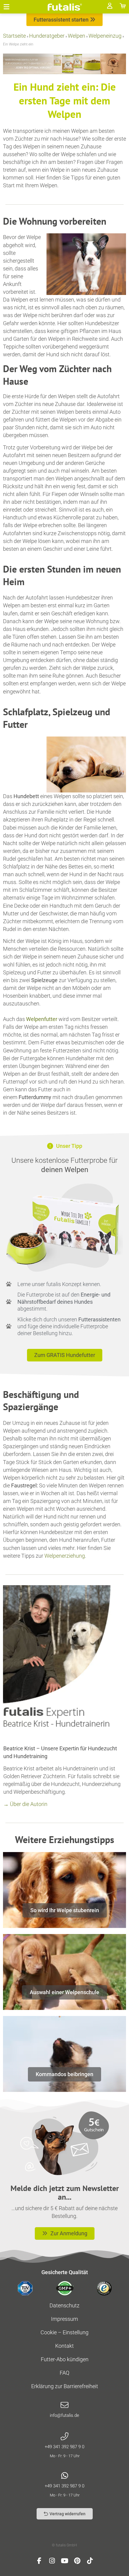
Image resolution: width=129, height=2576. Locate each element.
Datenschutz (64, 2305)
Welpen (76, 36)
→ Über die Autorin (25, 1804)
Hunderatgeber (47, 36)
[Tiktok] (90, 2561)
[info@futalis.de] (64, 2405)
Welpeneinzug (105, 36)
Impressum (64, 2319)
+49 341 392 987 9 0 (64, 2447)
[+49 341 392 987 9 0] (64, 2437)
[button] (7, 7)
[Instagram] (52, 2561)
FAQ (64, 2373)
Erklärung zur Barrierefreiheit (65, 2386)
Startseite (14, 36)
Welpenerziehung (65, 1556)
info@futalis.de (64, 2415)
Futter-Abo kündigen (65, 2359)
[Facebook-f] (39, 2561)
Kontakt (64, 2346)
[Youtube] (64, 2561)
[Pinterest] (77, 2561)
